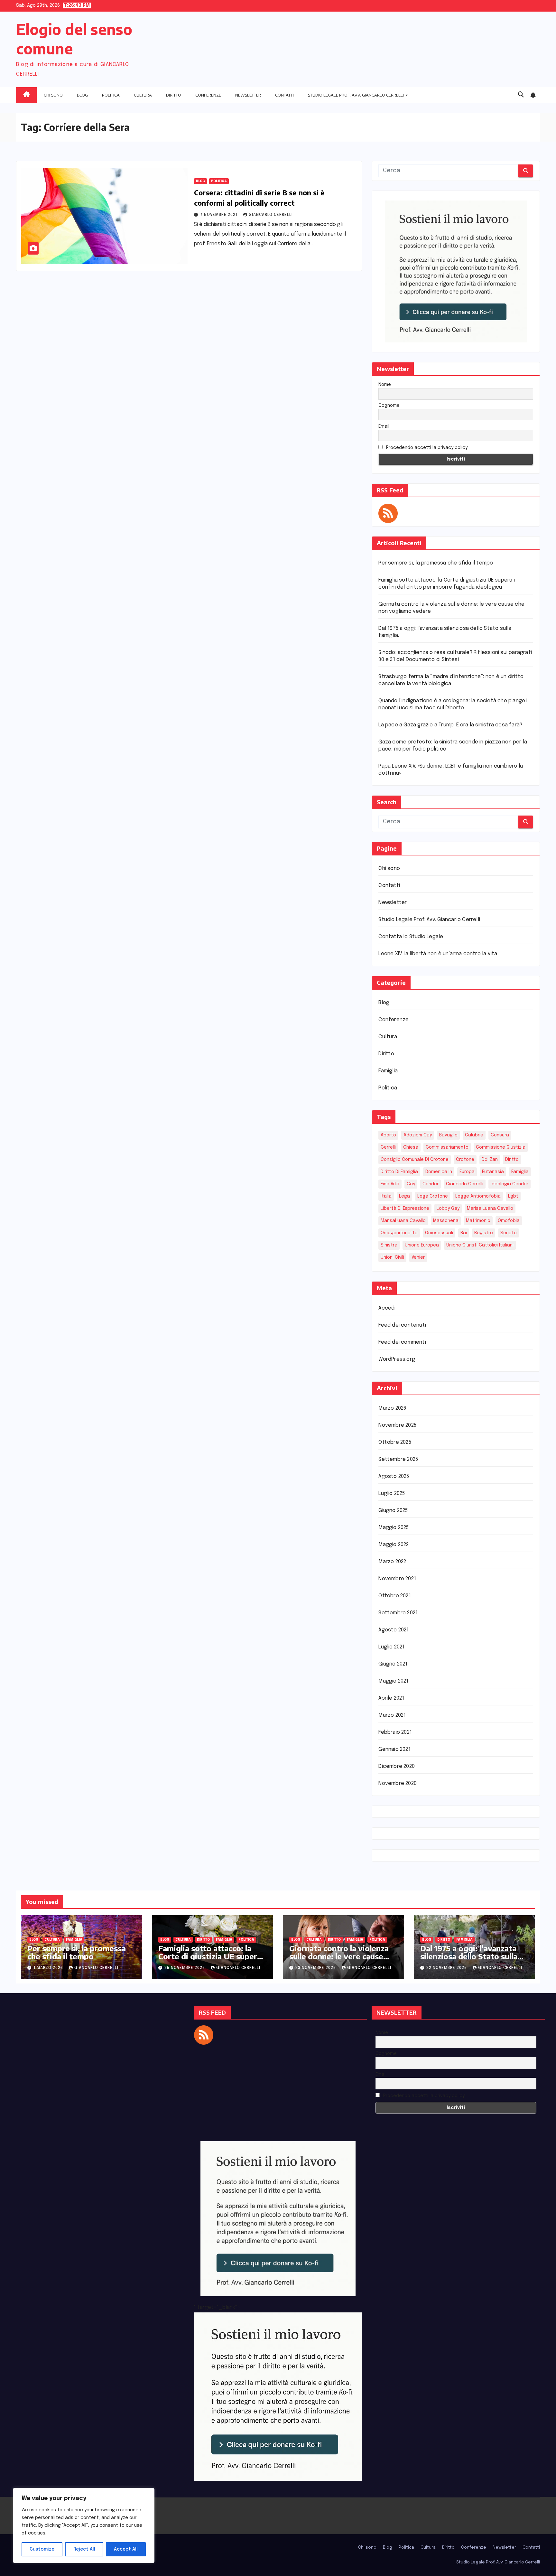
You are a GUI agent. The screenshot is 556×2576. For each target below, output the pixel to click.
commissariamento (447, 1147)
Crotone (465, 1160)
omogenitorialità (399, 1233)
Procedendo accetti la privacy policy (426, 448)
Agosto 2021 (394, 1630)
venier (418, 1257)
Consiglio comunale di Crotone (415, 1160)
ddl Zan (490, 1160)
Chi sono (53, 95)
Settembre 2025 (398, 1459)
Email (384, 426)
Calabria (474, 1135)
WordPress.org (397, 1359)
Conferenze (208, 95)
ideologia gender (510, 1184)
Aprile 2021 (391, 1698)
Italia (386, 1196)
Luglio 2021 (391, 1647)
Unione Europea (422, 1245)
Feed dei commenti (402, 1342)
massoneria (446, 1221)
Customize (42, 2549)
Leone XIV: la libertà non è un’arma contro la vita (438, 954)
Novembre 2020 (398, 1783)
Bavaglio (448, 1135)
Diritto (174, 95)
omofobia (509, 1221)
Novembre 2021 (397, 1579)
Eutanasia (493, 1172)
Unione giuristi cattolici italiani (480, 1245)
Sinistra (389, 1245)
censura (500, 1135)
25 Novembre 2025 (185, 1968)
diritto (512, 1160)
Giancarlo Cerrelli (271, 215)
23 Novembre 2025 (316, 1968)
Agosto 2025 (394, 1476)
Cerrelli (388, 1147)
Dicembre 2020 (397, 1766)
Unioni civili (392, 1257)
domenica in (439, 1172)
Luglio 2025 (392, 1493)
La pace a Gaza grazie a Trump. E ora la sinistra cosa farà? (450, 725)
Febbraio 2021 (395, 1732)
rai (464, 1233)
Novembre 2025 (397, 1425)
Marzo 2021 (392, 1715)
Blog (82, 95)
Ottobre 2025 (395, 1442)
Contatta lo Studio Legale (411, 937)
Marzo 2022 (392, 1562)
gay (411, 1184)
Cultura (143, 95)
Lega (404, 1196)
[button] (521, 95)
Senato (509, 1233)
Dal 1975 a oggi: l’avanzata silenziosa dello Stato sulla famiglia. (469, 1956)
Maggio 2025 (394, 1528)
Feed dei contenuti (402, 1325)
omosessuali (439, 1233)
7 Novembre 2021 (219, 215)
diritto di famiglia (399, 1172)
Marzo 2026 (392, 1408)
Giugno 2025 (393, 1511)
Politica (111, 95)
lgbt (513, 1196)
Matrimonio (478, 1221)
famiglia (520, 1172)
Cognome (389, 406)
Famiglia (388, 1071)
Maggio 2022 (394, 1545)
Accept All (126, 2549)
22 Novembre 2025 (447, 1968)
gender (431, 1184)
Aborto (388, 1135)
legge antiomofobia (478, 1196)
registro (484, 1233)
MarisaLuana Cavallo (403, 1221)
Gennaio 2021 (394, 1749)
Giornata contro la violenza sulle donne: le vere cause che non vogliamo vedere (339, 1956)
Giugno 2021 (393, 1664)
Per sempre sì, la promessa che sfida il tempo (436, 563)
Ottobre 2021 (394, 1596)
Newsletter (248, 95)
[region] (84, 2525)
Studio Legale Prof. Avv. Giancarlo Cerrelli (356, 95)
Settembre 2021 (398, 1613)
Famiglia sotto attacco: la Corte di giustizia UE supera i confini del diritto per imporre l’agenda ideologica (212, 1960)
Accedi (387, 1308)
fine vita (390, 1184)
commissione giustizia (501, 1147)
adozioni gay (418, 1135)
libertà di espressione (405, 1209)
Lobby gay (448, 1209)
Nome (385, 385)
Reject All (84, 2549)
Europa (467, 1172)
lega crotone (433, 1196)
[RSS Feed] (388, 513)
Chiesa (411, 1147)
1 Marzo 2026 (49, 1968)
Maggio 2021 (393, 1681)
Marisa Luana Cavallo (490, 1209)
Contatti (284, 95)
